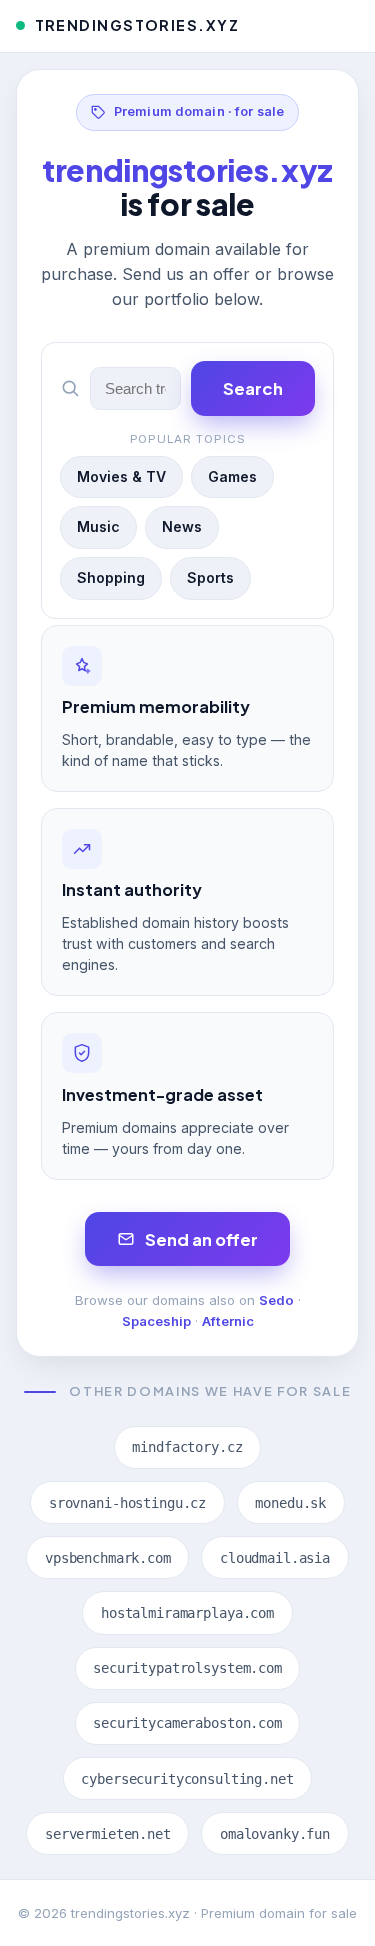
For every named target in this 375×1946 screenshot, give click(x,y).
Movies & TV (121, 476)
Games (232, 476)
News (182, 526)
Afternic (228, 1321)
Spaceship (156, 1321)
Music (98, 526)
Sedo (276, 1300)
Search (253, 388)
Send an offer (201, 1239)
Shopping (111, 577)
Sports (210, 577)
